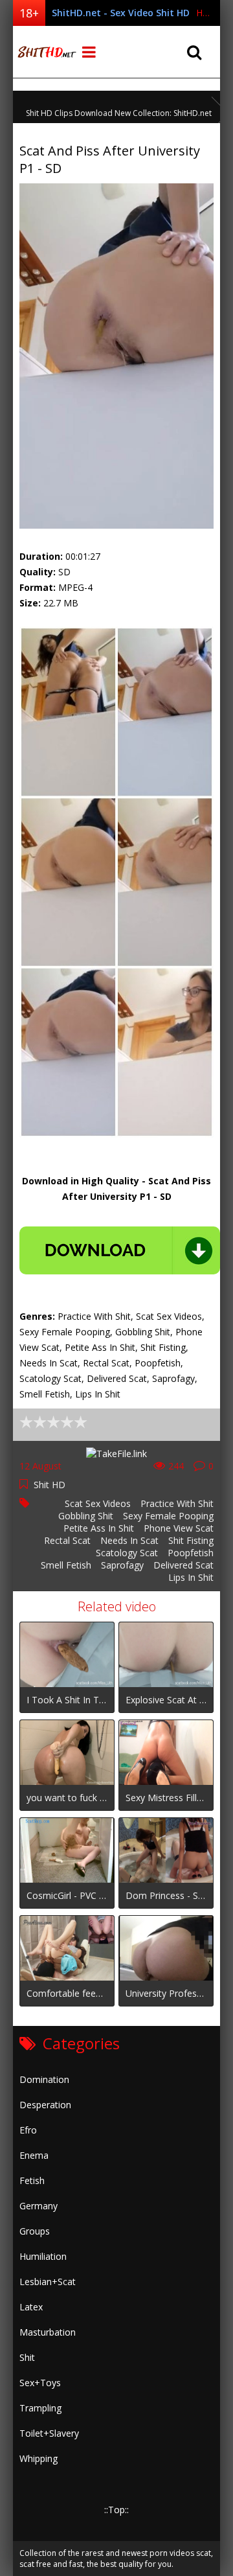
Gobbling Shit (86, 1516)
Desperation (45, 2105)
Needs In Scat (129, 1540)
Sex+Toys (40, 2383)
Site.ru (45, 52)
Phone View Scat (179, 1528)
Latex (31, 2307)
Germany (39, 2206)
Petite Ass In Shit (99, 1528)
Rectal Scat (67, 1540)
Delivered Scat (183, 1565)
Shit (27, 2357)
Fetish (32, 2180)
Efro (28, 2130)
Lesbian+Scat (48, 2282)
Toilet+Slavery (49, 2433)
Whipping (39, 2458)
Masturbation (48, 2332)
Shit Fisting (191, 1540)
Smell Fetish (66, 1565)
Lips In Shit (191, 1577)
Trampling (40, 2408)
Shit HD (50, 1485)
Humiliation (43, 2256)
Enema (34, 2155)
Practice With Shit (177, 1503)
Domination (44, 2079)
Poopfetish (191, 1553)
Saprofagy (122, 1565)
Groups (35, 2231)
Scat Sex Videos (98, 1503)
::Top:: (116, 2510)
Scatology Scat (127, 1553)
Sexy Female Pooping (168, 1516)
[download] (120, 1250)
